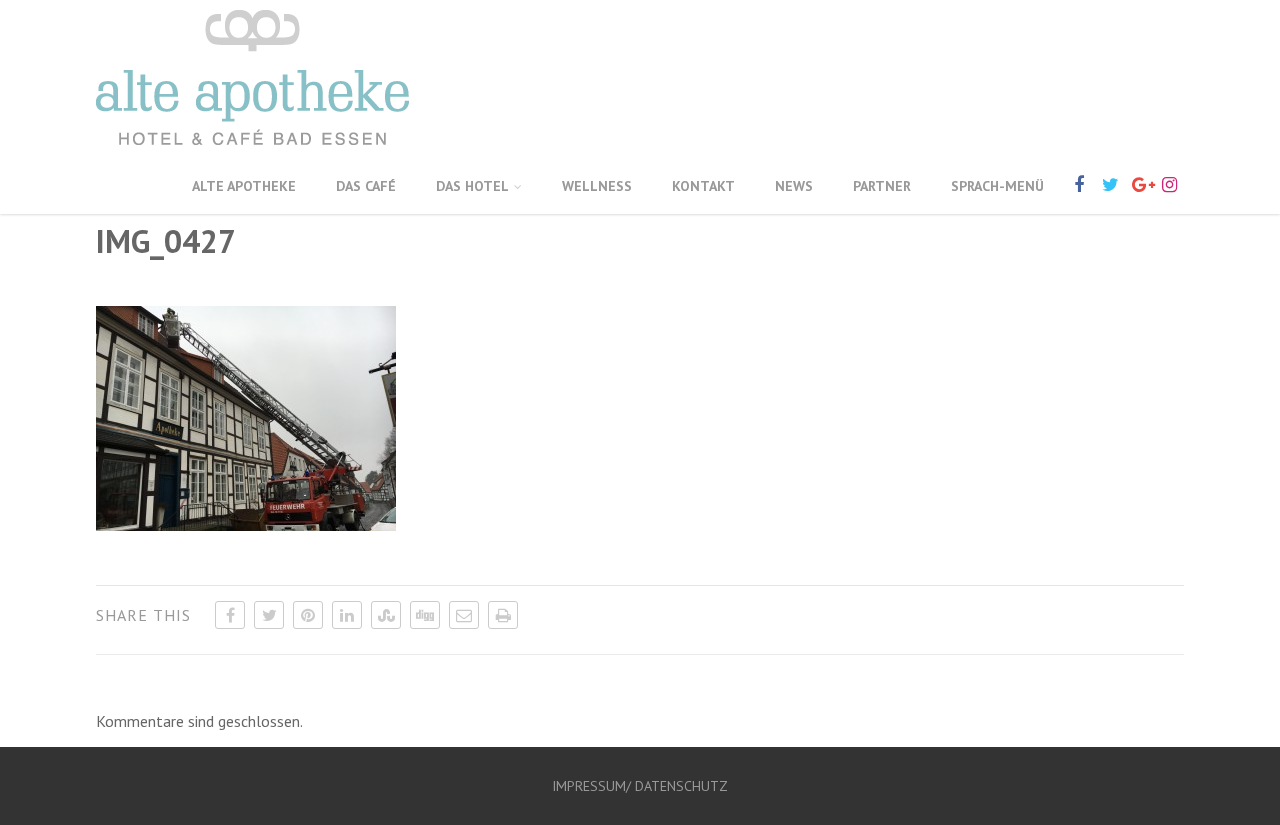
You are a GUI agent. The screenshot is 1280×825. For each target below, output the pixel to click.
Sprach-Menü (997, 186)
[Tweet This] (269, 615)
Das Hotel (472, 186)
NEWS (794, 186)
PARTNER (882, 186)
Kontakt (703, 186)
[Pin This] (308, 615)
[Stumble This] (386, 615)
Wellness (597, 186)
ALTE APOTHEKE (244, 186)
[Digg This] (425, 615)
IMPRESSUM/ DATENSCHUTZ (640, 786)
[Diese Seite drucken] (503, 615)
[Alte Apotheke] (252, 149)
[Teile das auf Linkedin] (347, 615)
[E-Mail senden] (464, 615)
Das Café (366, 186)
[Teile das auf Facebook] (230, 615)
